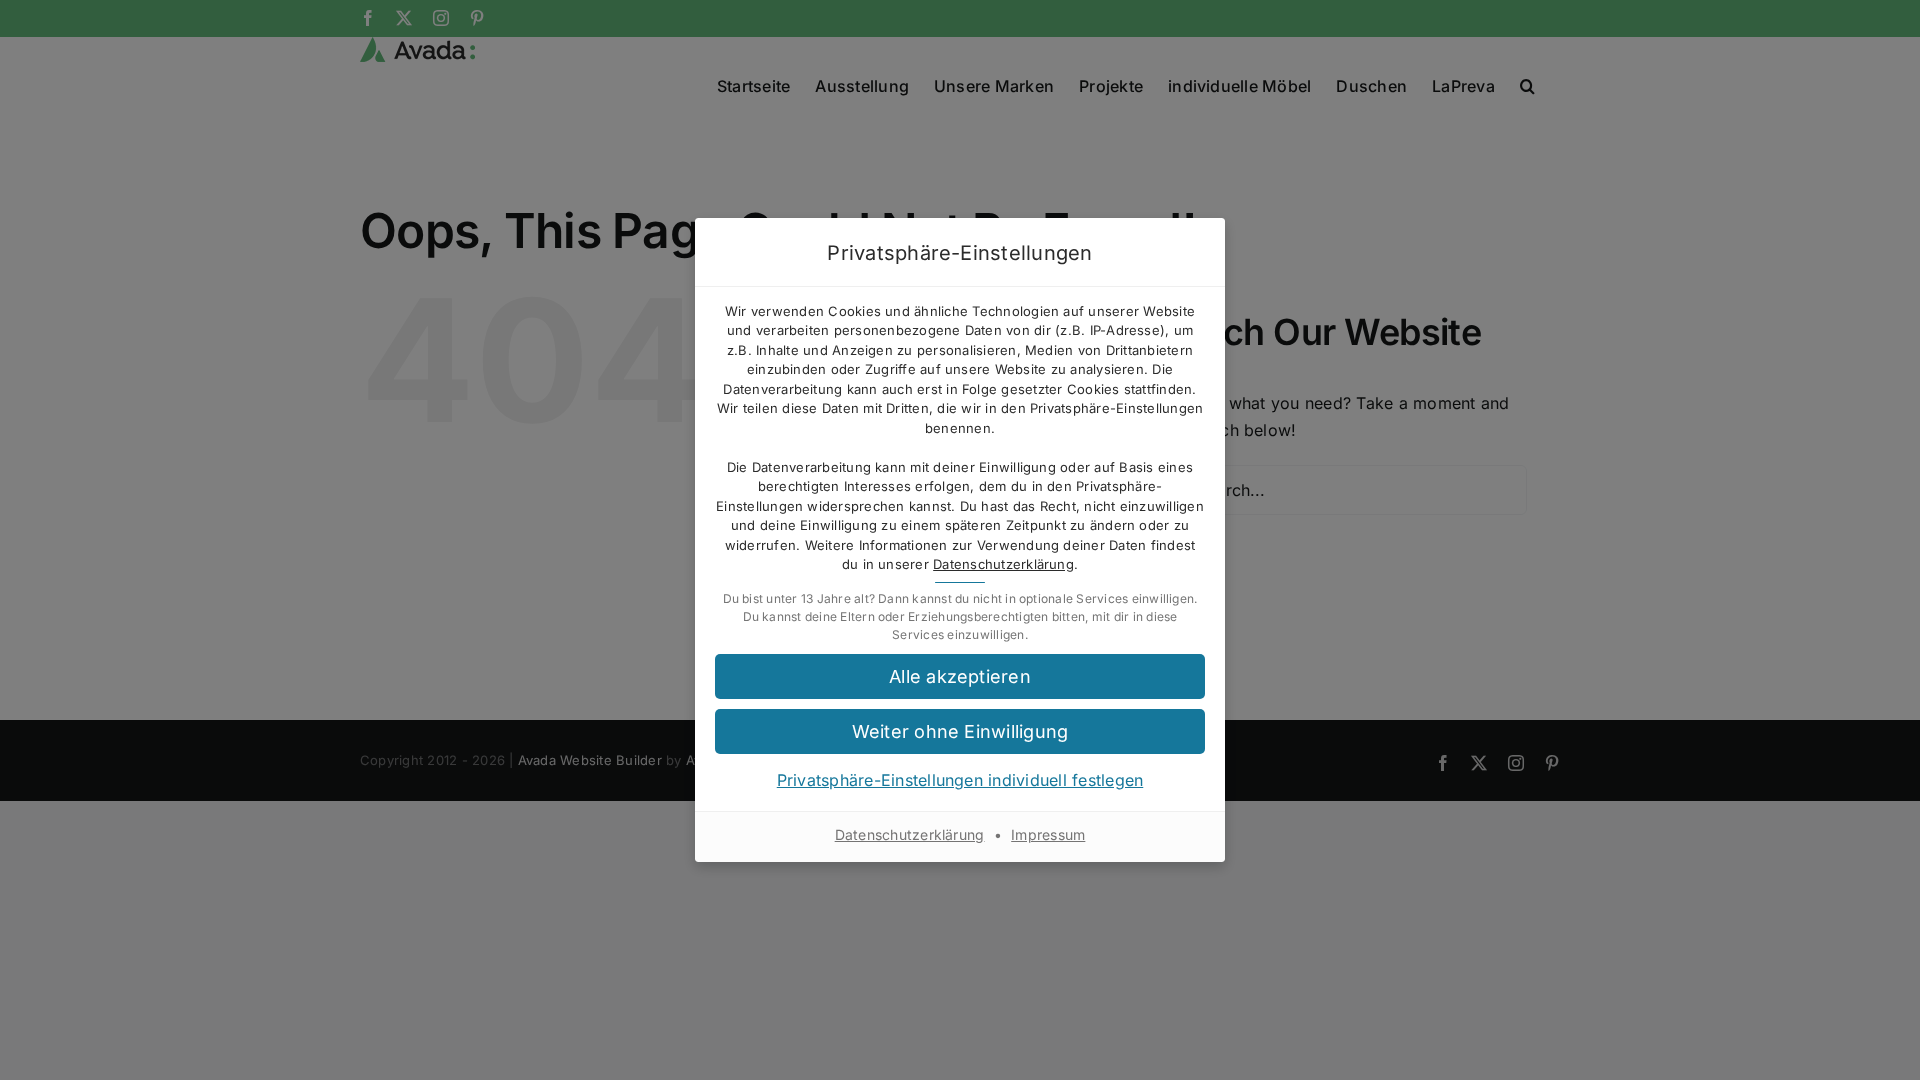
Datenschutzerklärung (1003, 564)
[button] (960, 731)
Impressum (1048, 834)
